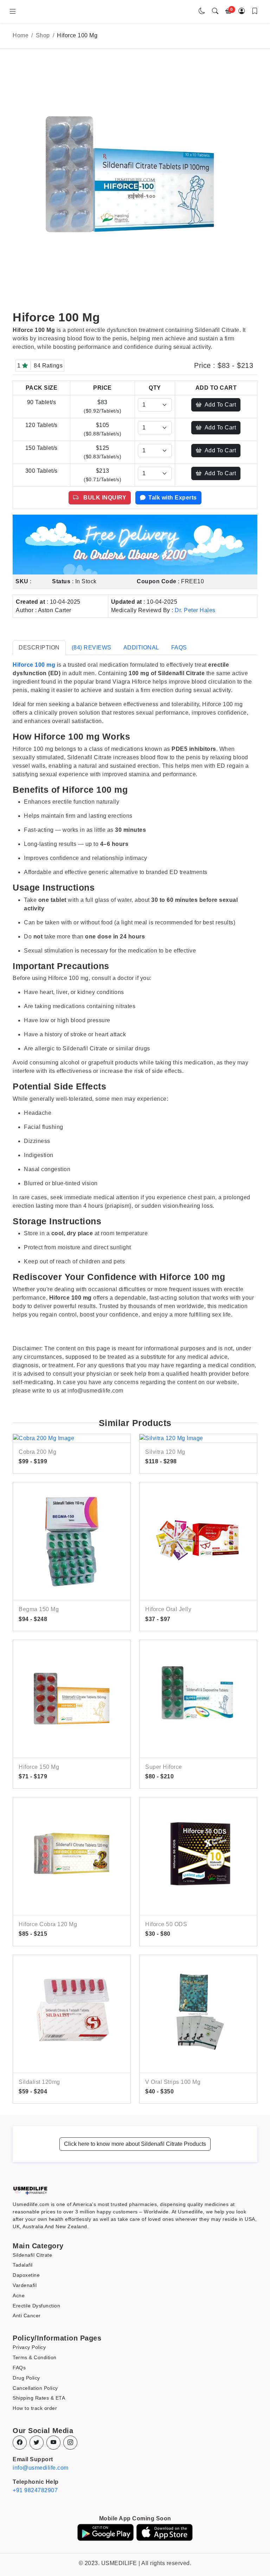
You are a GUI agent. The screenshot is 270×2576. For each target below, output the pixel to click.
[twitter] (37, 2443)
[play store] (105, 2532)
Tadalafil (23, 2265)
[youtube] (53, 2443)
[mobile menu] (13, 12)
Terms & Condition (35, 2357)
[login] (242, 11)
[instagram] (70, 2443)
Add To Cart (220, 405)
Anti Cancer (27, 2316)
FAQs (19, 2368)
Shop (43, 35)
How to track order (35, 2408)
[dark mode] (202, 11)
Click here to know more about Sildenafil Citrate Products (135, 2144)
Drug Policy (26, 2378)
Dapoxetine (26, 2275)
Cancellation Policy (35, 2388)
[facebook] (20, 2443)
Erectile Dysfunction (36, 2306)
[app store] (165, 2532)
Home (21, 35)
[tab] (39, 648)
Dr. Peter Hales (195, 610)
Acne (19, 2295)
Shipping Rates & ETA (39, 2398)
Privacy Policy (29, 2347)
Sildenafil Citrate (32, 2255)
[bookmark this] (255, 11)
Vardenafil (25, 2285)
